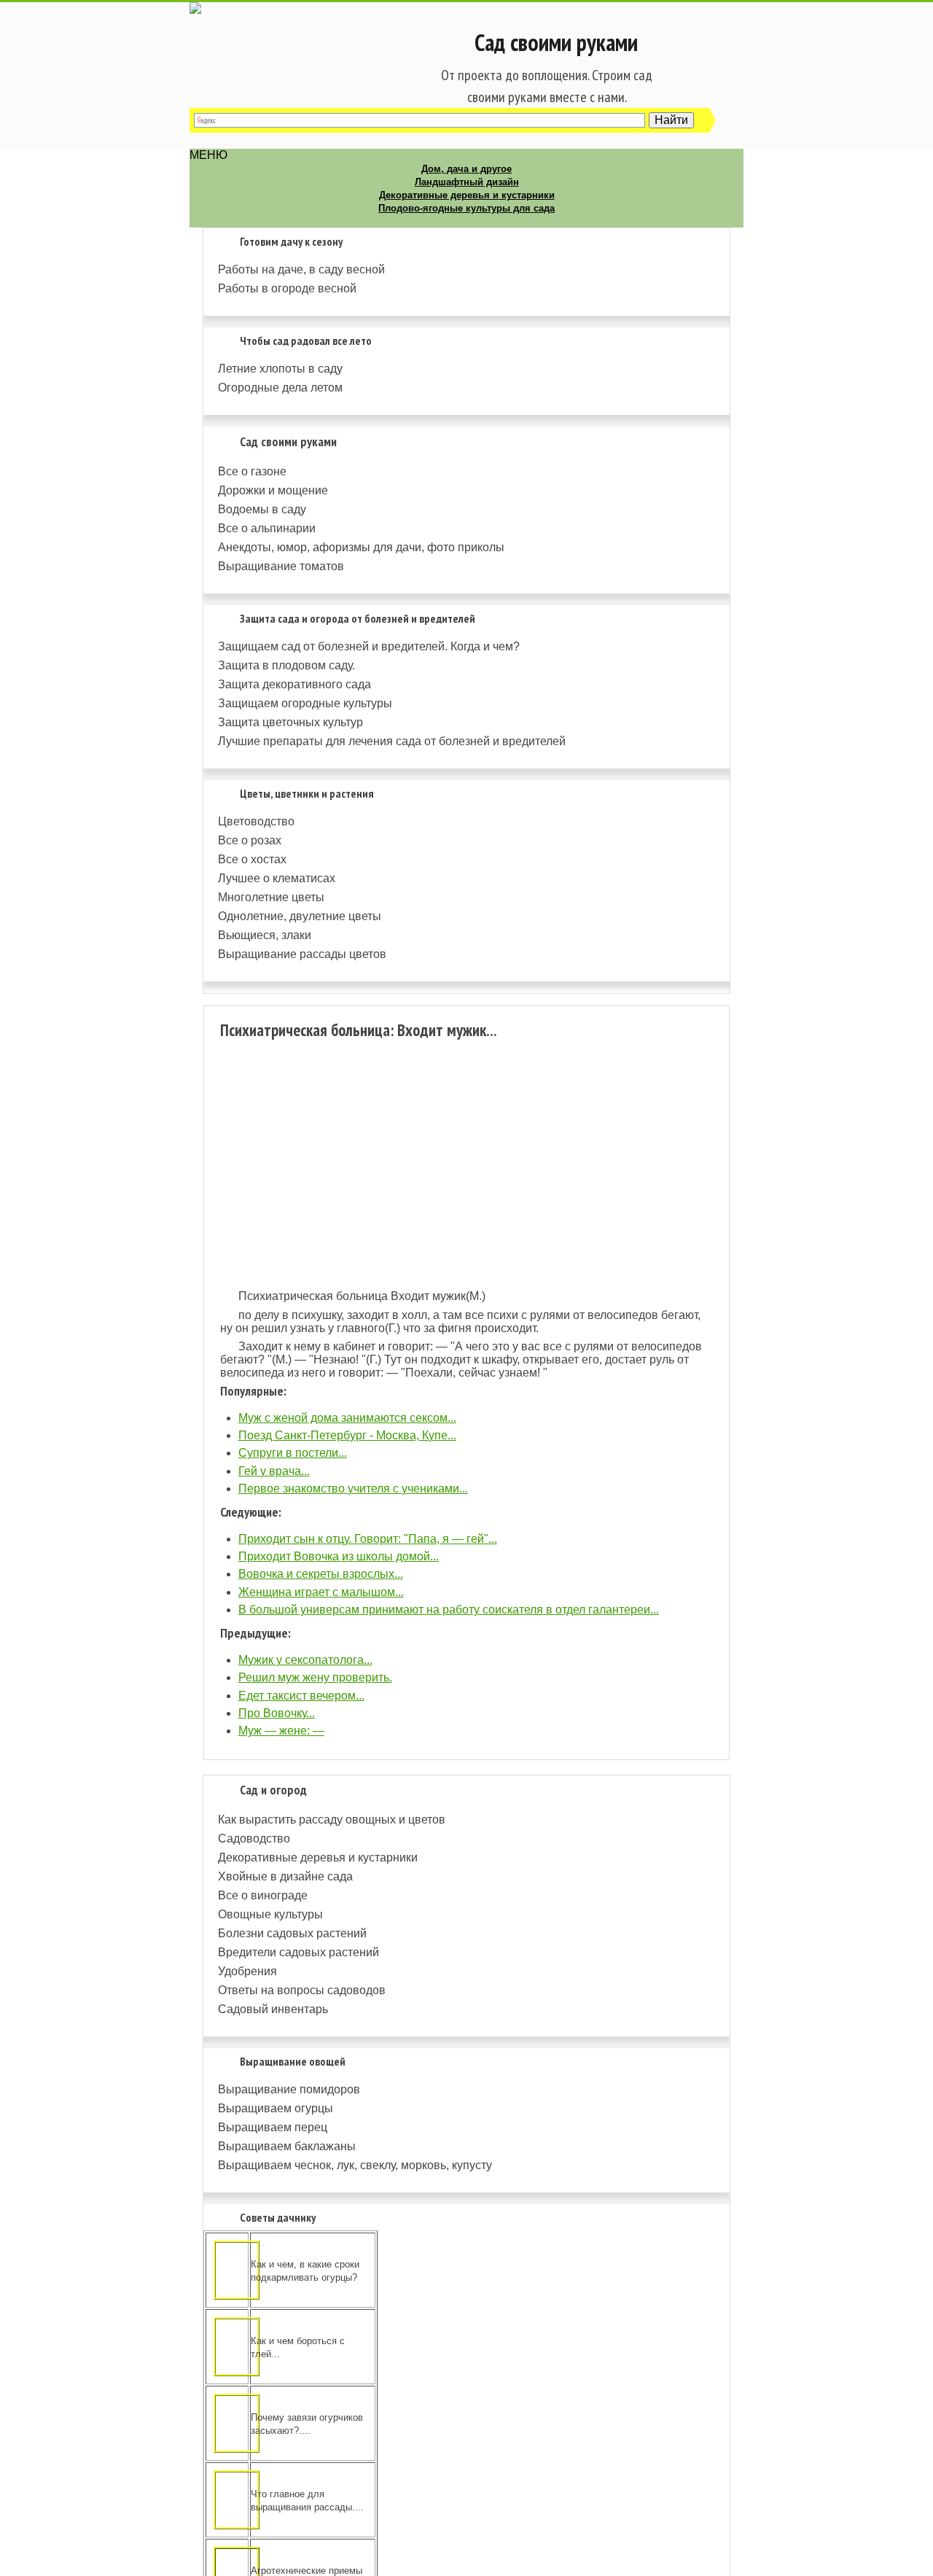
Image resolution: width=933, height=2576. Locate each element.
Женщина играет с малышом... (321, 1592)
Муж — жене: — (281, 1731)
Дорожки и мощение (273, 490)
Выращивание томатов (281, 566)
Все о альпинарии (267, 528)
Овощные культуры (270, 1914)
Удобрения (247, 1971)
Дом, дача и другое (466, 169)
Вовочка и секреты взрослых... (321, 1574)
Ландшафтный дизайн (467, 182)
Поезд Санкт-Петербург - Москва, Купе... (347, 1435)
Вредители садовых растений (298, 1952)
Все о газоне (252, 471)
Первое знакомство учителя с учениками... (353, 1489)
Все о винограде (263, 1895)
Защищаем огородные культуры (305, 703)
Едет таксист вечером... (301, 1696)
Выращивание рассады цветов (302, 954)
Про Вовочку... (277, 1713)
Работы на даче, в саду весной (301, 269)
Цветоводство (256, 821)
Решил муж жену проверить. (315, 1677)
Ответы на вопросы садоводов (302, 1990)
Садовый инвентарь (273, 2009)
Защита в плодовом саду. (286, 665)
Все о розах (250, 840)
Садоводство (254, 1838)
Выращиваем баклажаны (287, 2146)
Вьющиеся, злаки (265, 935)
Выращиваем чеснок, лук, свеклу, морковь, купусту (355, 2165)
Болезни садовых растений (292, 1933)
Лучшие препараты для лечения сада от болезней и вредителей (392, 741)
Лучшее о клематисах (277, 878)
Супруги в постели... (293, 1453)
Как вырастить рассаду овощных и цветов (332, 1820)
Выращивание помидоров (289, 2089)
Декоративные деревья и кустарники (467, 195)
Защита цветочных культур (290, 722)
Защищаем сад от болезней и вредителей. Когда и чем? (369, 646)
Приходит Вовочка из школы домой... (339, 1556)
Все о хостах (252, 859)
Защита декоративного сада (294, 684)
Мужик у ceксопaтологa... (305, 1660)
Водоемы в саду (262, 509)
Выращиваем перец (273, 2127)
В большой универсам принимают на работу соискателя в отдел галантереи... (449, 1610)
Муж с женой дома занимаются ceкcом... (347, 1418)
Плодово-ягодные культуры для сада (466, 208)
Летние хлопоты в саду (280, 369)
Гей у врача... (274, 1471)
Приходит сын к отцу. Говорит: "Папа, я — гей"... (368, 1539)
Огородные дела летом (280, 388)
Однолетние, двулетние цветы (300, 916)
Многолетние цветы (271, 897)
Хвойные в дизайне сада (285, 1876)
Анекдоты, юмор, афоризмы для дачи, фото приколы (361, 547)
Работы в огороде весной (287, 288)
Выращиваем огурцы (276, 2108)
